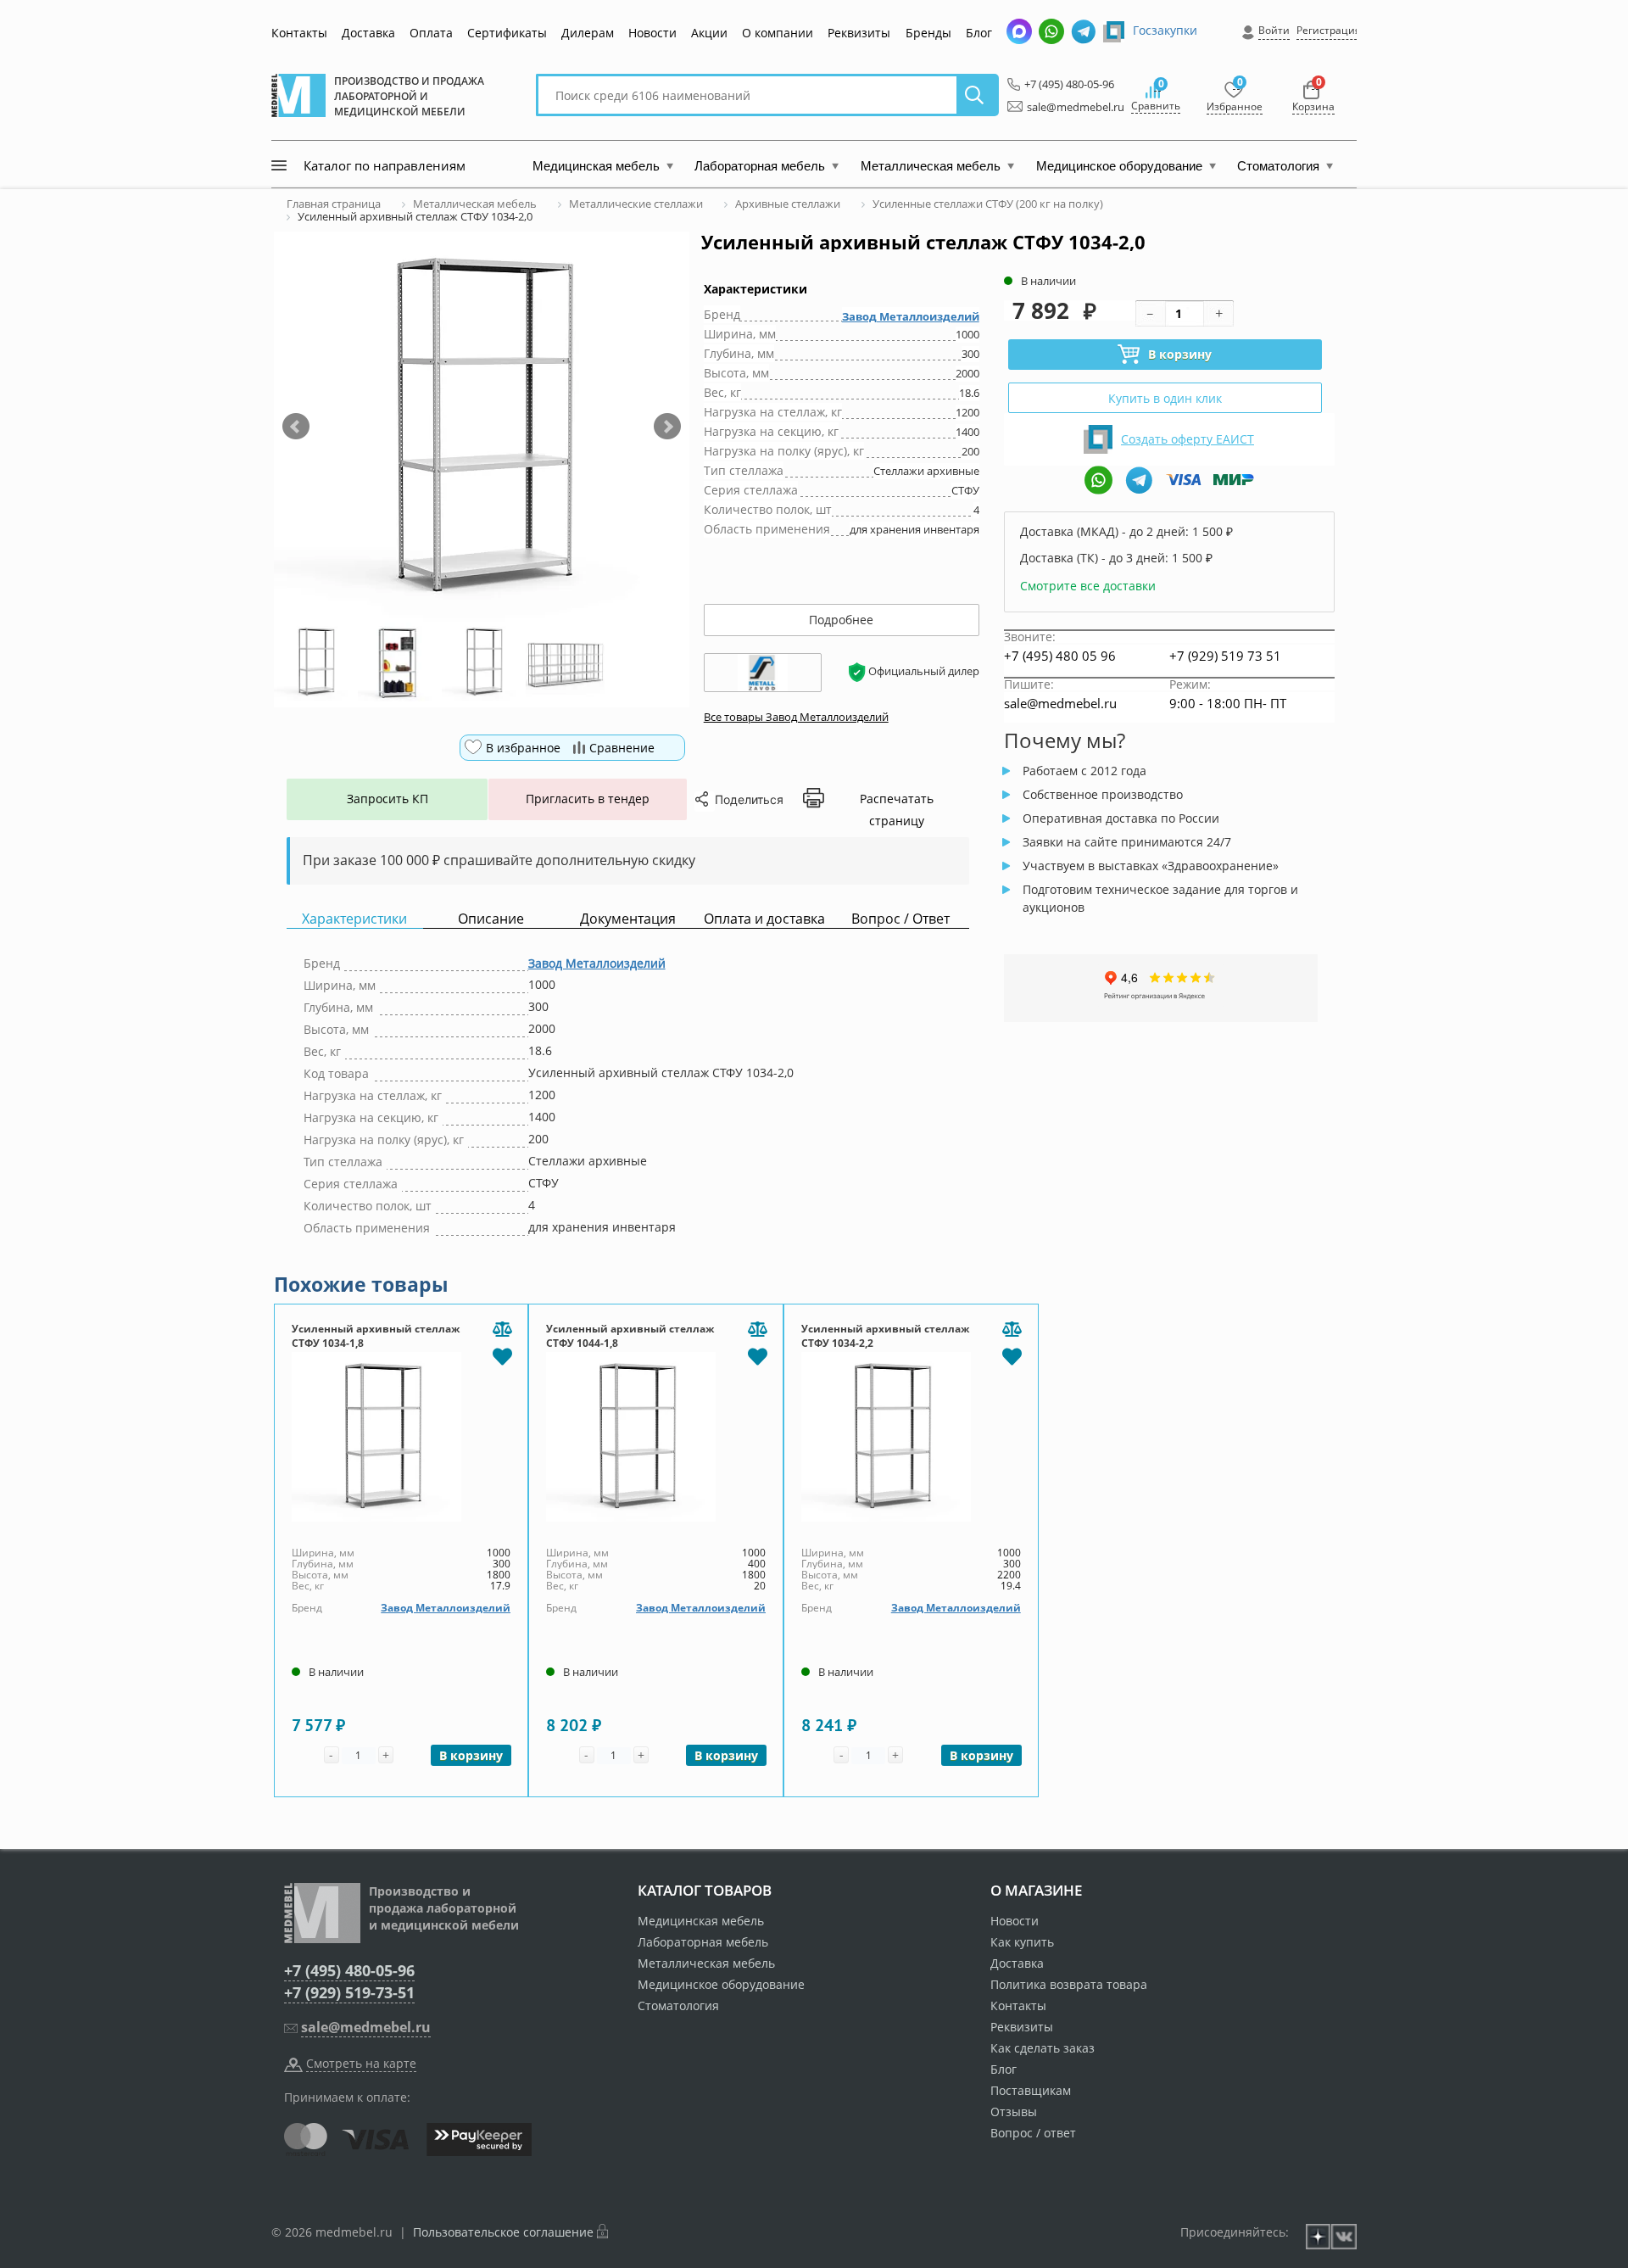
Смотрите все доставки (1088, 586)
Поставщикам (1031, 2090)
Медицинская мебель (701, 1921)
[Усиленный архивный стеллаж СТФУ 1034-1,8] (401, 1437)
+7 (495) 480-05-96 (1065, 84)
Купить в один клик (1165, 398)
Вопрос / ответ (1033, 2133)
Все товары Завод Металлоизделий (796, 717)
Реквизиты (859, 33)
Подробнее (841, 620)
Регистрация (1329, 30)
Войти (1274, 30)
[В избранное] (502, 1355)
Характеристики (354, 919)
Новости (652, 33)
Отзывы (1014, 2112)
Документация (628, 919)
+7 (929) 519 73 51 (1225, 656)
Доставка (368, 33)
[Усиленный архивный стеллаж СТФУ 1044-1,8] (656, 1437)
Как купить (1022, 1942)
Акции (709, 33)
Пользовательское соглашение (503, 2232)
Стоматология (678, 2005)
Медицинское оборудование (721, 1984)
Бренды (928, 33)
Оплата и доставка (764, 919)
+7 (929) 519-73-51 (349, 1992)
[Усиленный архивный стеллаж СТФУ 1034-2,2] (911, 1437)
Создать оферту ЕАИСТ (1188, 439)
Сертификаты (507, 33)
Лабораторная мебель (703, 1942)
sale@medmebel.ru (1066, 107)
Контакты (299, 33)
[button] (296, 427)
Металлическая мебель (706, 1963)
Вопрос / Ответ (900, 919)
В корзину (1180, 354)
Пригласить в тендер (588, 799)
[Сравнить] (502, 1330)
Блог (979, 33)
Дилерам (588, 33)
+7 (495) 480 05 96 (1060, 656)
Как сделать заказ (1043, 2048)
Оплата (431, 33)
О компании (778, 33)
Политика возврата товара (1069, 1984)
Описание (491, 919)
